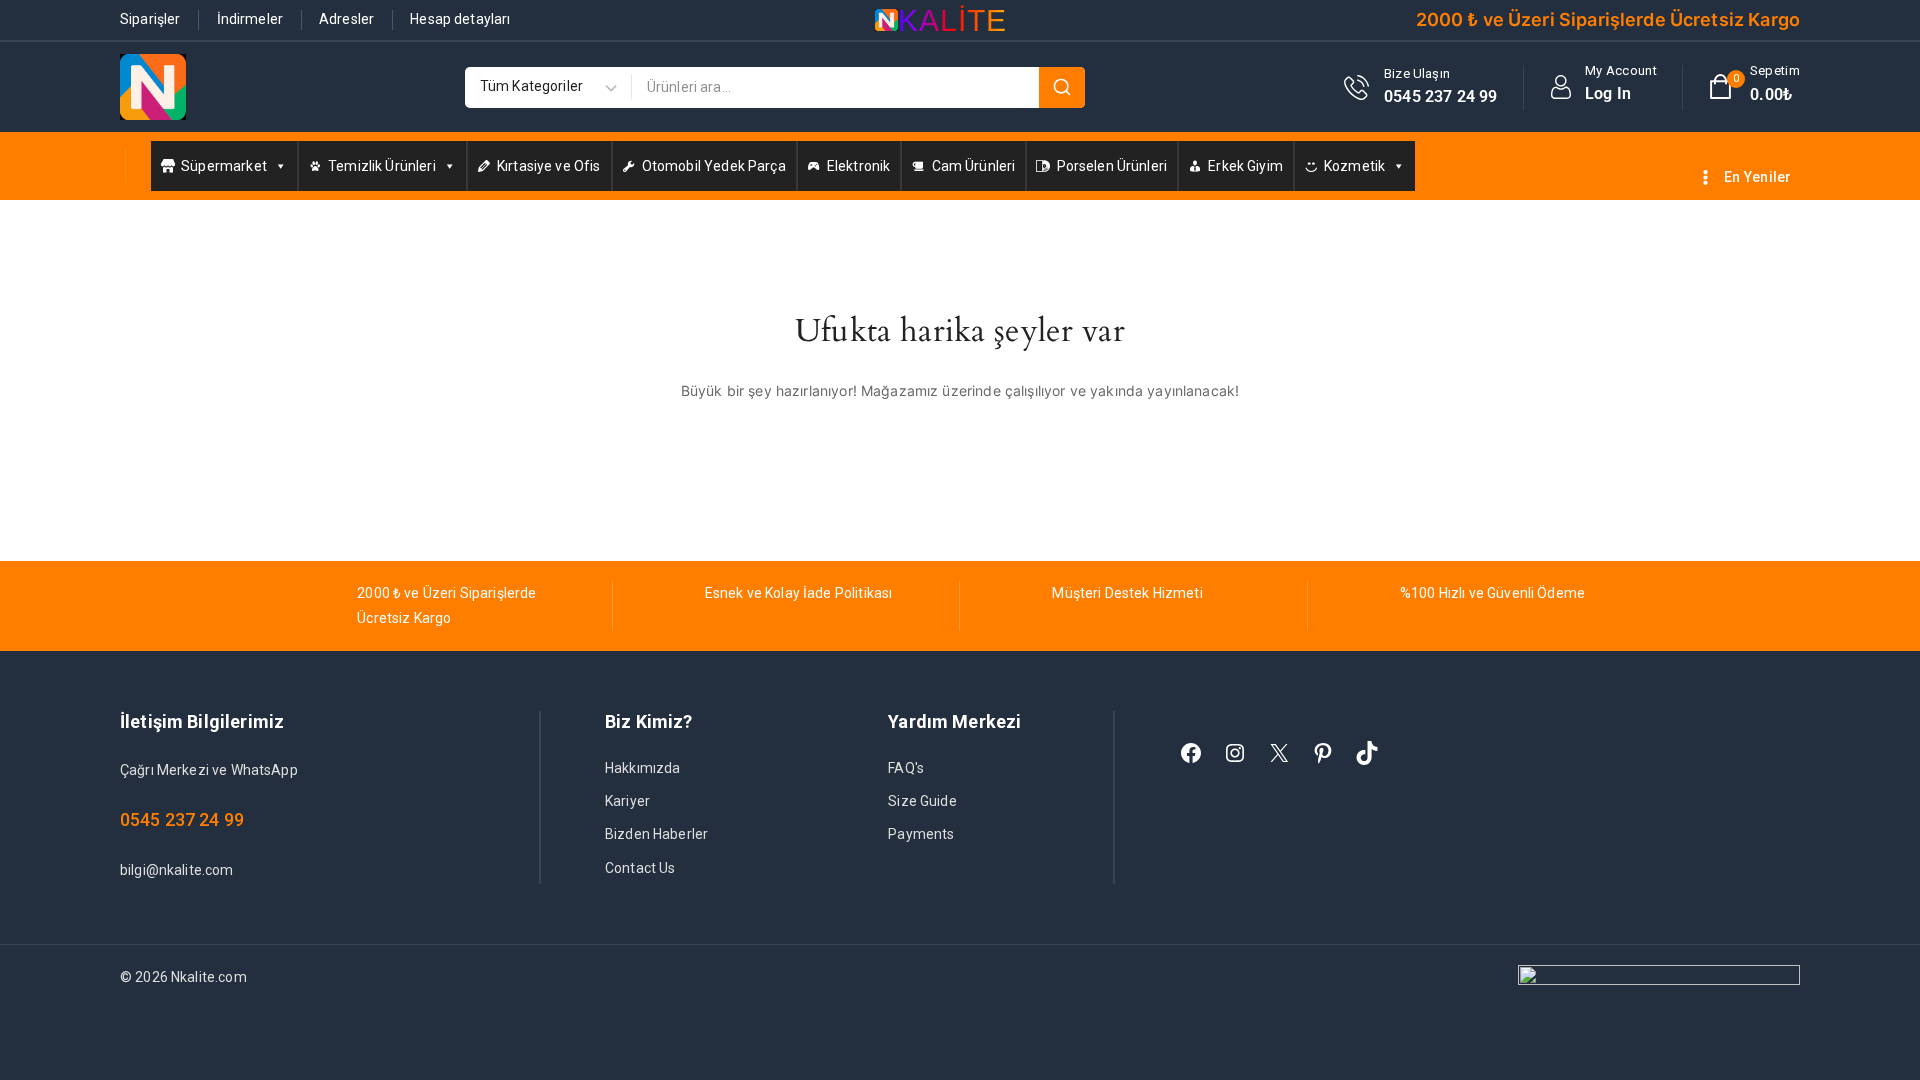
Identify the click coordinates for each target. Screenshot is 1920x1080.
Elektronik (859, 166)
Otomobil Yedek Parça (714, 166)
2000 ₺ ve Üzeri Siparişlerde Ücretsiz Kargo (1608, 19)
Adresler (346, 19)
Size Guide (922, 801)
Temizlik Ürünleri (382, 166)
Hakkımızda (643, 768)
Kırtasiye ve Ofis (549, 166)
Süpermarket (224, 166)
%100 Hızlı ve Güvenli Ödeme (1492, 593)
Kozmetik (1354, 166)
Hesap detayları (460, 19)
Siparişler (150, 19)
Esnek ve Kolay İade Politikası (799, 593)
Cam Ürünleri (974, 166)
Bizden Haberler (656, 834)
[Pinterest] (1323, 753)
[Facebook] (1191, 753)
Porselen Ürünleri (1112, 166)
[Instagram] (1235, 753)
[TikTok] (1367, 753)
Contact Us (640, 868)
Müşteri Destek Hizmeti (1127, 593)
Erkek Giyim (1245, 166)
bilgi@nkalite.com (177, 870)
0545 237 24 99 (182, 819)
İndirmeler (250, 19)
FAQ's (906, 768)
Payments (921, 834)
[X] (1279, 753)
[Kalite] (153, 87)
